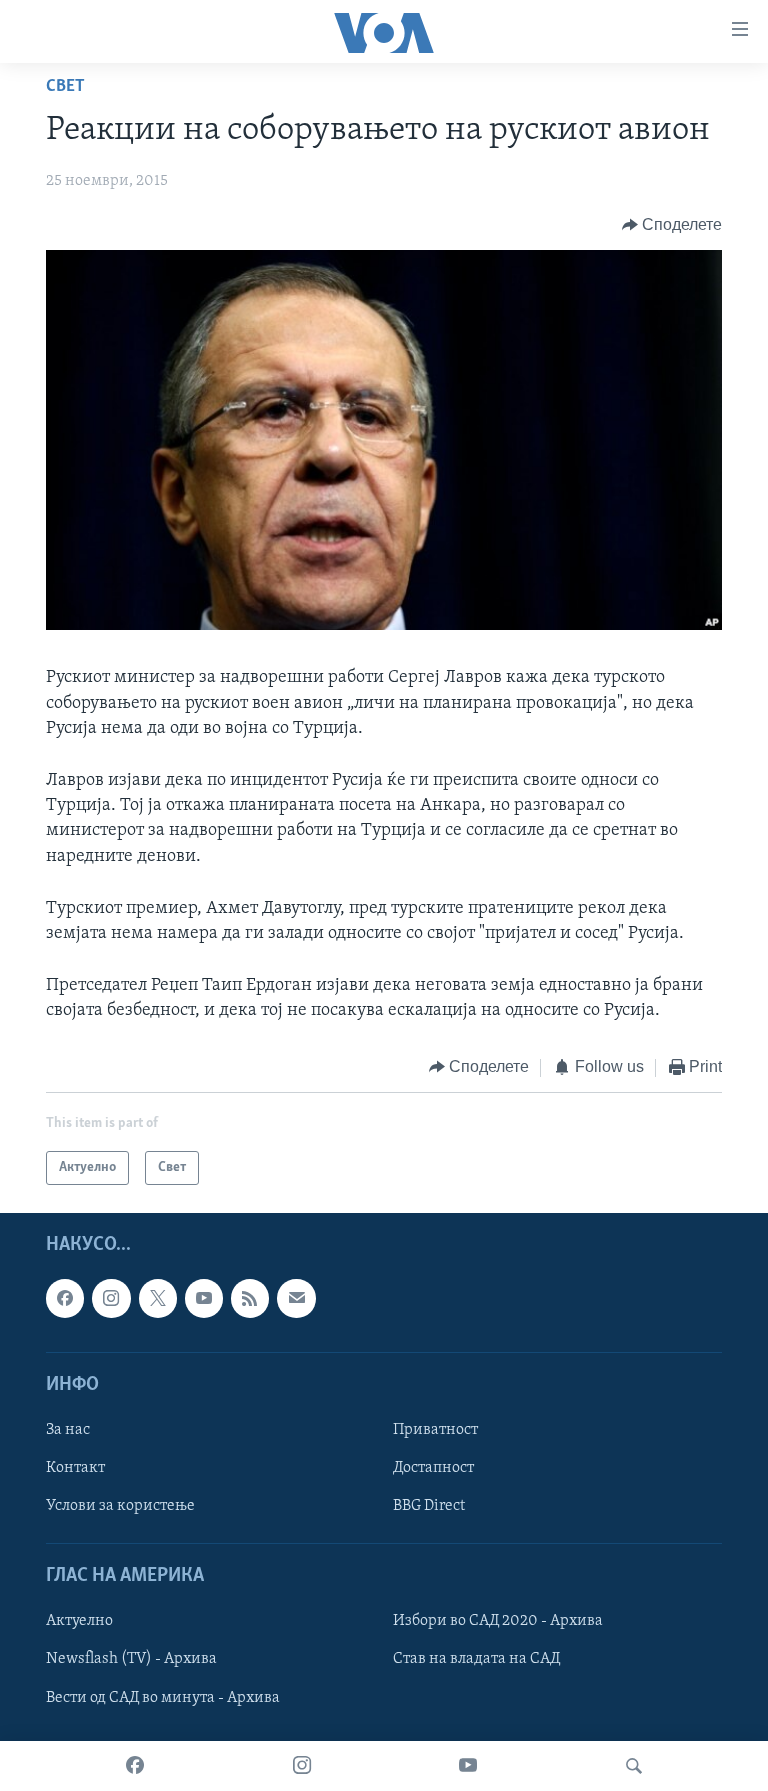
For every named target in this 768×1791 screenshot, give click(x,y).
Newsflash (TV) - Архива (131, 1660)
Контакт (75, 1468)
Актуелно (79, 1621)
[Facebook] (135, 1766)
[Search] (634, 1766)
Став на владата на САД (476, 1660)
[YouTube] (468, 1766)
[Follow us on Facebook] (65, 1298)
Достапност (433, 1468)
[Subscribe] (296, 1298)
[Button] (672, 225)
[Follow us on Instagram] (111, 1298)
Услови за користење (120, 1506)
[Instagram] (302, 1766)
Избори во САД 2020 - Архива (498, 1621)
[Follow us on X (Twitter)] (158, 1298)
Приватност (435, 1430)
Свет (65, 87)
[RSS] (250, 1298)
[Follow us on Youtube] (204, 1298)
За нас (68, 1430)
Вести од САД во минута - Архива (163, 1698)
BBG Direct (429, 1506)
